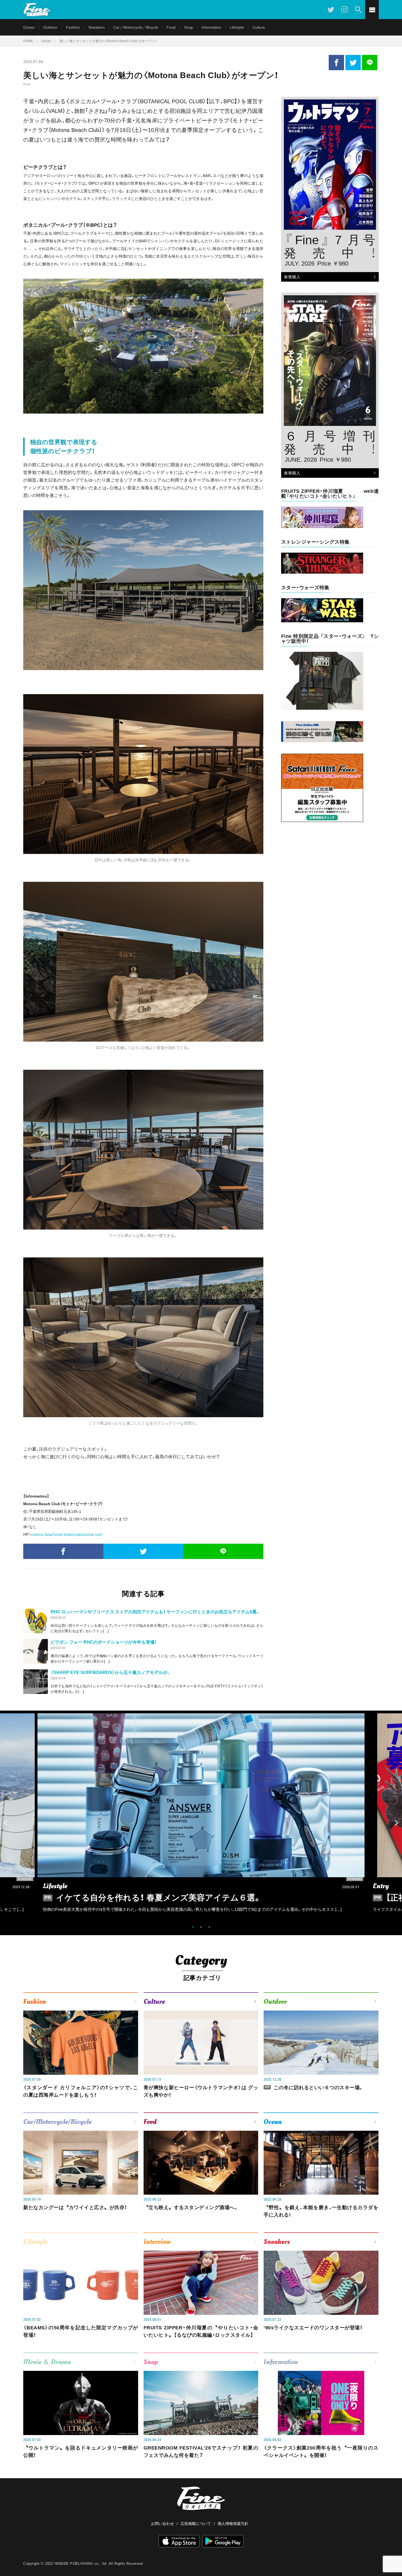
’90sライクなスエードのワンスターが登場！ (313, 2328)
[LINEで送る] (370, 63)
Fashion (73, 27)
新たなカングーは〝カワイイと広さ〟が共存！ (75, 2207)
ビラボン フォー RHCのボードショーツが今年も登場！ (104, 1642)
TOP (392, 2558)
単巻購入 (291, 277)
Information (211, 27)
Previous (5, 1823)
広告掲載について (196, 2524)
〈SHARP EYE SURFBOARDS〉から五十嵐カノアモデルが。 (111, 1672)
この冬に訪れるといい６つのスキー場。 (314, 2088)
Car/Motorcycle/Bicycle (57, 2122)
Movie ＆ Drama (47, 2362)
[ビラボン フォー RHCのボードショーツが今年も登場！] (36, 1651)
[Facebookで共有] (336, 63)
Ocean (29, 27)
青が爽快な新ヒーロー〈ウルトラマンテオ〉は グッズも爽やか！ (201, 2091)
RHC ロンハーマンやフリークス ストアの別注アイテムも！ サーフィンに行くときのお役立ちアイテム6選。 (155, 1612)
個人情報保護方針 (233, 2524)
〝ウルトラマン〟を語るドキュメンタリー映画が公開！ (81, 2452)
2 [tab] (201, 1927)
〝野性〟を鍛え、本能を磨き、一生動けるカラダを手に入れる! (321, 2211)
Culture (259, 27)
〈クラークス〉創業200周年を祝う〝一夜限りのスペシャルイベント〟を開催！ (321, 2452)
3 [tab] (209, 1927)
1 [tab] (193, 1927)
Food (171, 27)
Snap (189, 27)
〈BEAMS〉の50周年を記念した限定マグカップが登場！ (81, 2331)
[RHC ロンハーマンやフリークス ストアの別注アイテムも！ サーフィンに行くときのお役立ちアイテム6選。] (36, 1621)
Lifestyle (237, 27)
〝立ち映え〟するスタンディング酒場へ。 (191, 2207)
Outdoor (50, 27)
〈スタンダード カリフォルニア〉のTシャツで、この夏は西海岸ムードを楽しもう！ (81, 2091)
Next (397, 1823)
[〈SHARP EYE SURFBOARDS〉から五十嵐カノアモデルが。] (36, 1682)
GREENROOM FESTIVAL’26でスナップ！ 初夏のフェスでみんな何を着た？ (201, 2452)
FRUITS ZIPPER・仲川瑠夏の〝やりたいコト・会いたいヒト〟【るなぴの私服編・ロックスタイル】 (201, 2331)
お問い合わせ (162, 2524)
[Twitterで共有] (353, 63)
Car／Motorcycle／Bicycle (136, 27)
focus (27, 84)
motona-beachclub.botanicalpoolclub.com (66, 1534)
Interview (157, 2242)
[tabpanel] (201, 1817)
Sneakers (97, 27)
